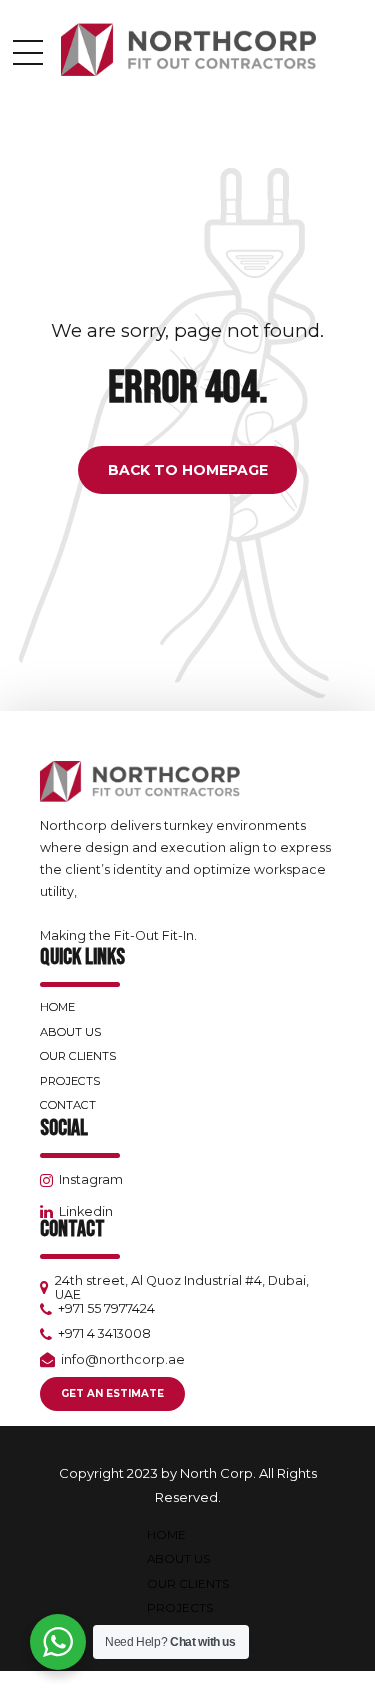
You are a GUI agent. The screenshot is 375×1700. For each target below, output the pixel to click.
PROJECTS (70, 1081)
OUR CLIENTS (78, 1056)
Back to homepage (188, 470)
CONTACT (68, 1105)
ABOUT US (70, 1032)
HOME (57, 1007)
